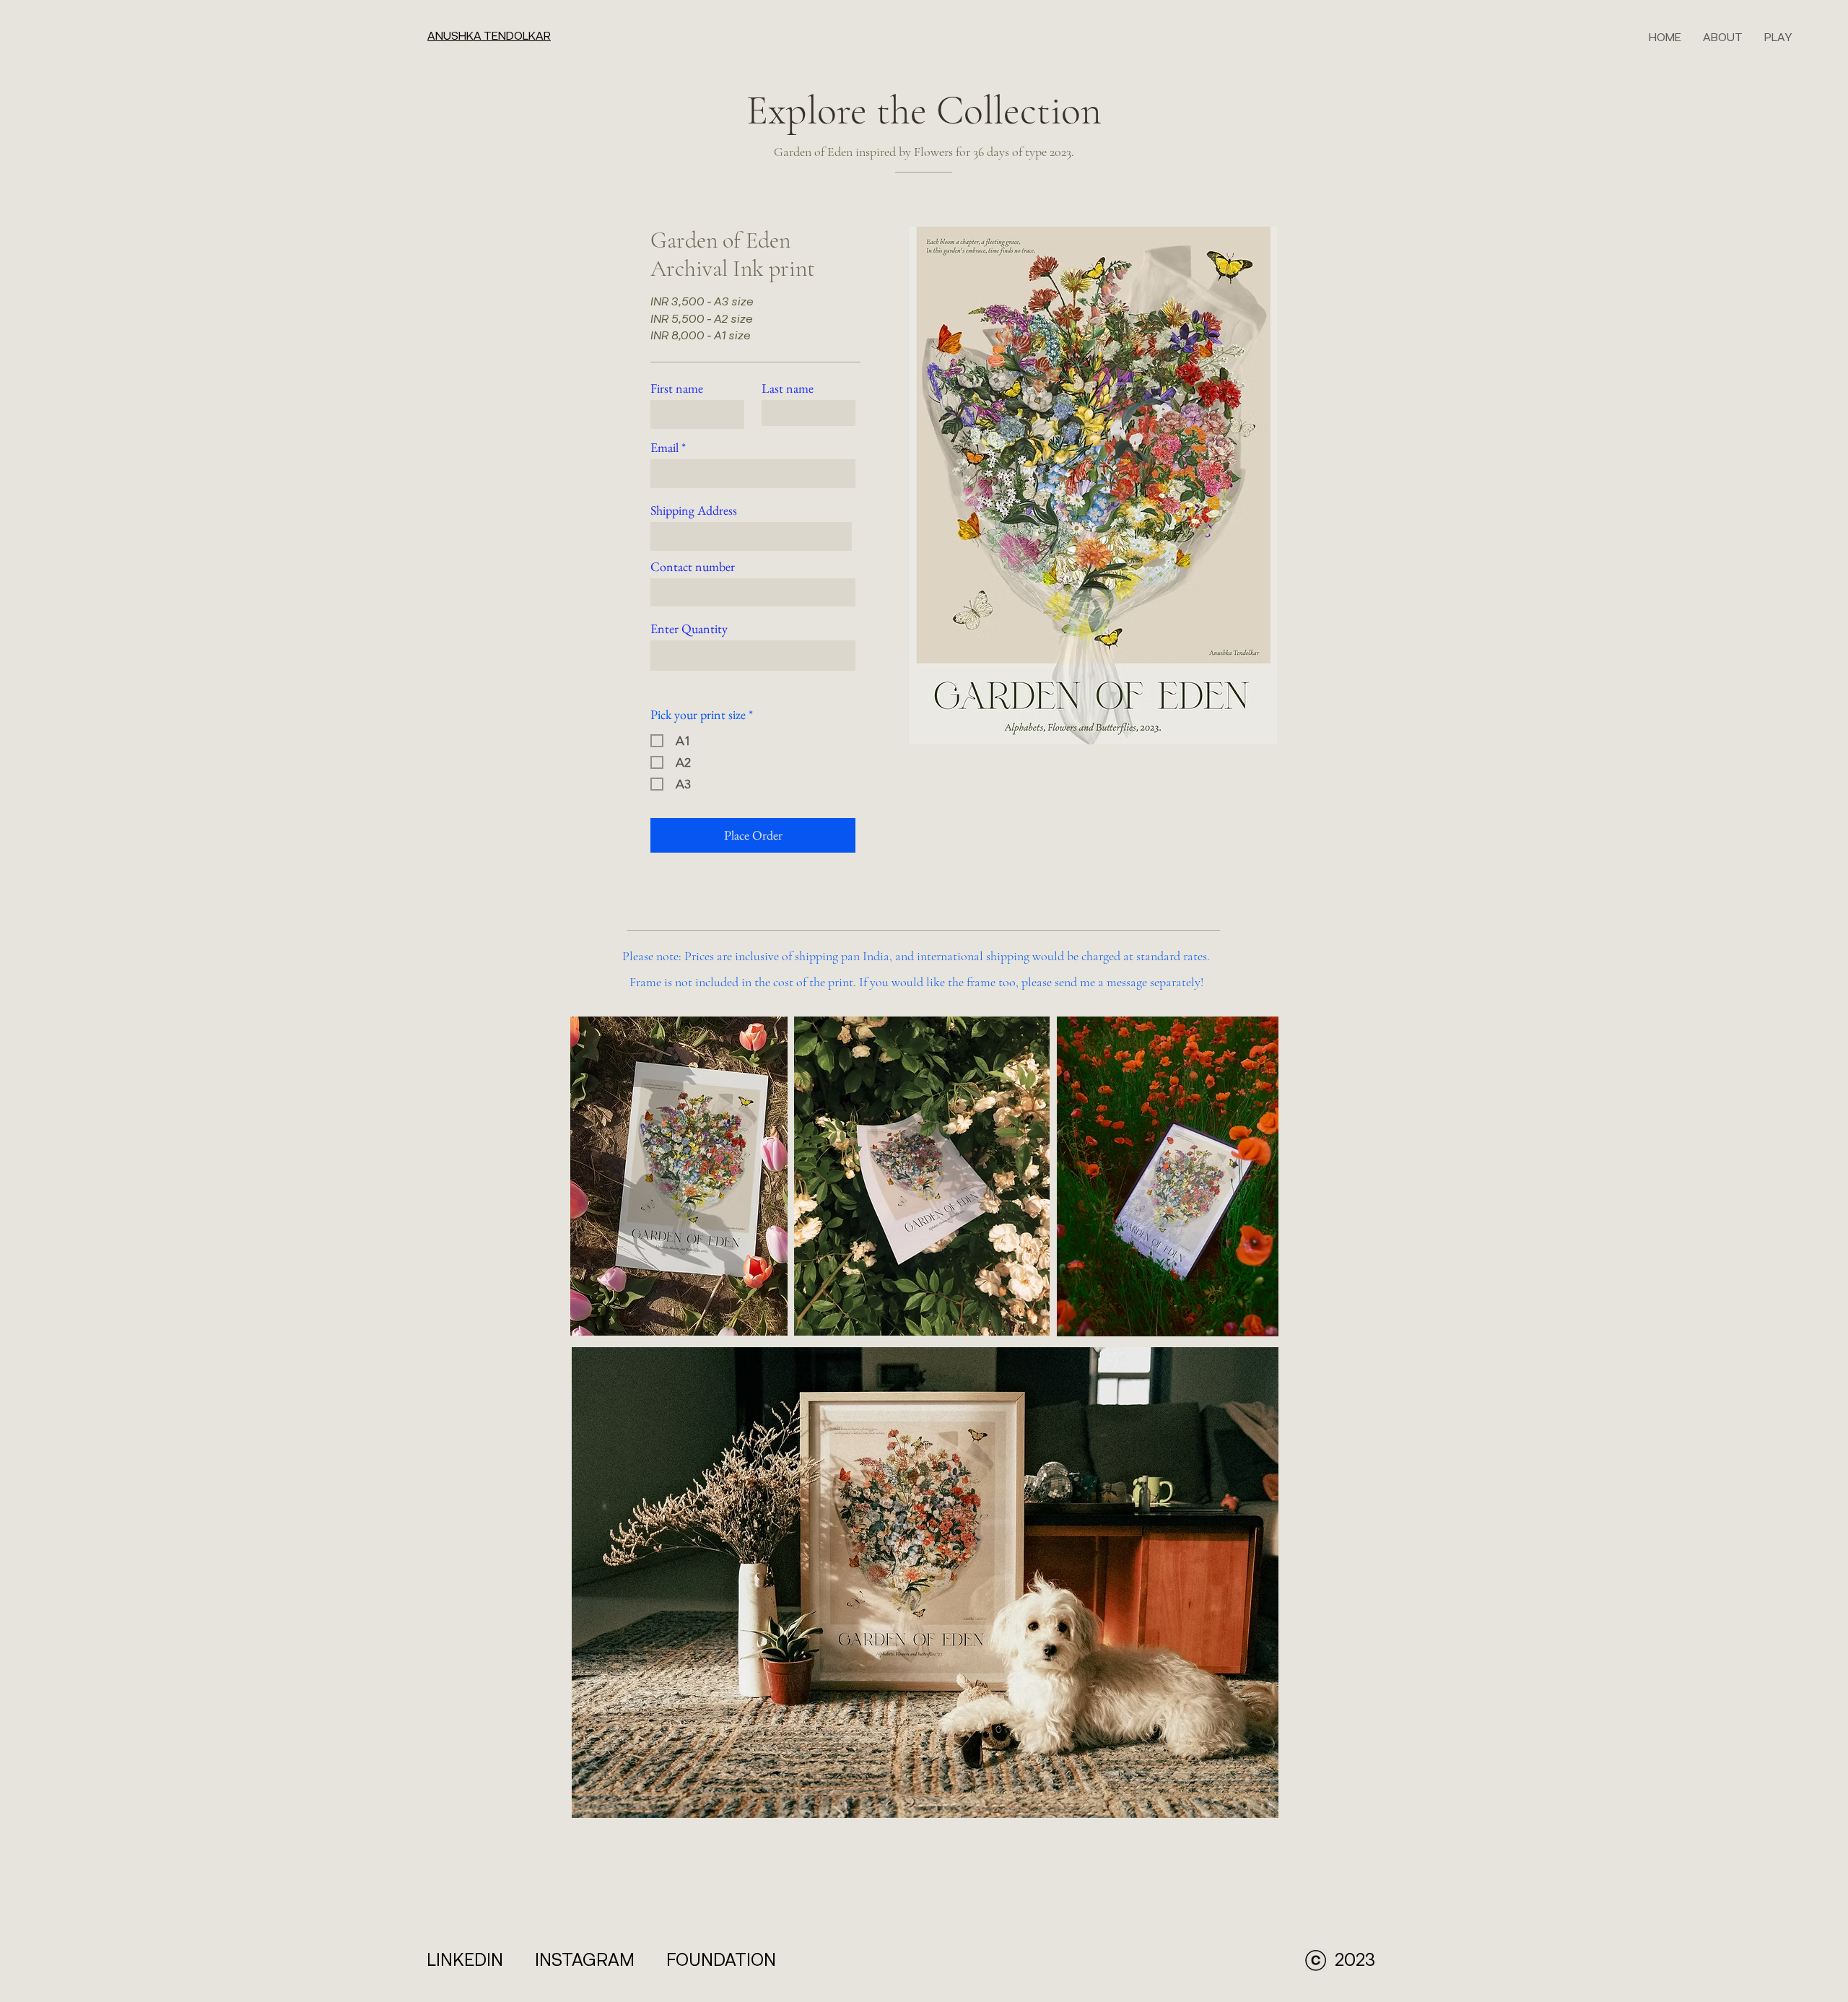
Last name (788, 388)
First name (677, 388)
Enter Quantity (689, 629)
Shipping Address (694, 510)
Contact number (693, 567)
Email (664, 448)
